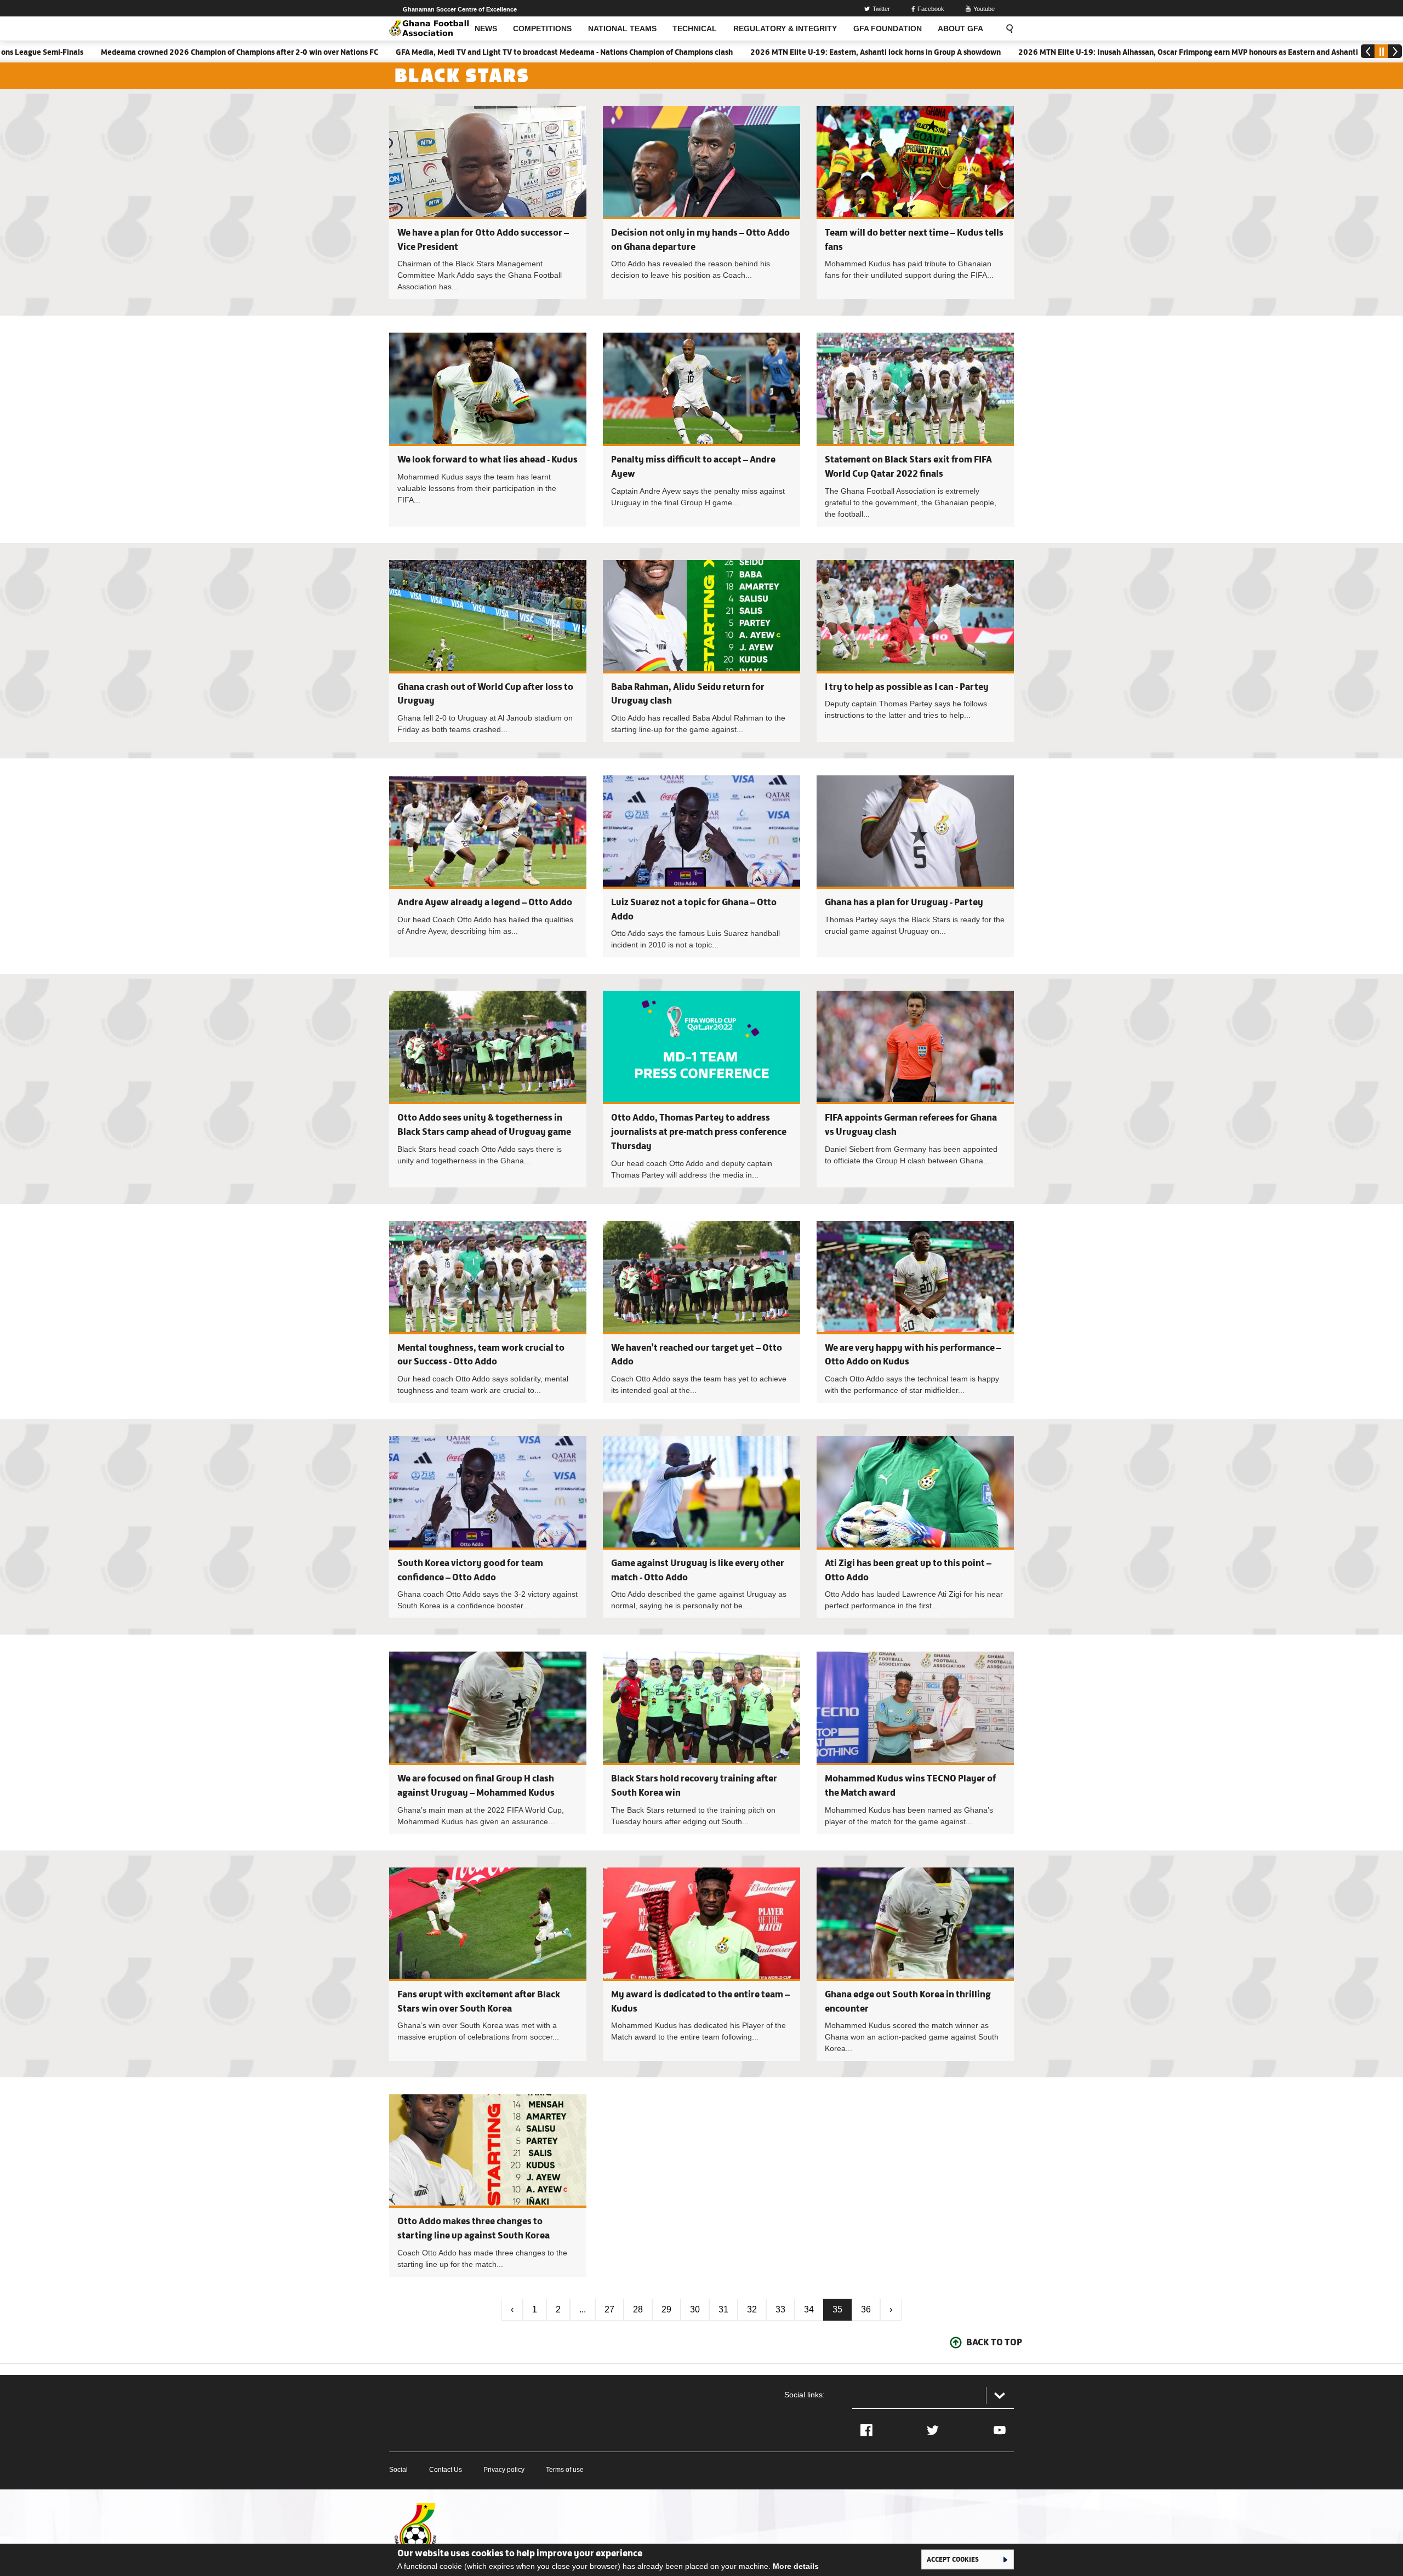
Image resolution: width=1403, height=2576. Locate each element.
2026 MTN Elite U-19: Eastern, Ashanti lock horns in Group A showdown (741, 52)
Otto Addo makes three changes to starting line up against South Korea (488, 2185)
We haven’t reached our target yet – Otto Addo (701, 1312)
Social (398, 2470)
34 (809, 2309)
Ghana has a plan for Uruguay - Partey (904, 902)
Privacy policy (504, 2470)
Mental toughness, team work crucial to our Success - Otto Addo (488, 1312)
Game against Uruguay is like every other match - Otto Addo (701, 1527)
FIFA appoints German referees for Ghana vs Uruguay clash (915, 1089)
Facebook (931, 9)
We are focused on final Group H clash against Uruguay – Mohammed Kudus (488, 1743)
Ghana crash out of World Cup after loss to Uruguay (488, 651)
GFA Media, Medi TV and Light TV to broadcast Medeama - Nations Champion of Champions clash (430, 52)
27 (609, 2309)
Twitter (881, 9)
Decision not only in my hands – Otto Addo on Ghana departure (701, 202)
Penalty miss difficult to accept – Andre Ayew (701, 429)
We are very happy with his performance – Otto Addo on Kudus (915, 1312)
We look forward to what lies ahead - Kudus (487, 459)
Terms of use (565, 2470)
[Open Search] (1006, 28)
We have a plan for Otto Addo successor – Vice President (488, 202)
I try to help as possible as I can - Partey (907, 687)
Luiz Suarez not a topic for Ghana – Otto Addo (701, 866)
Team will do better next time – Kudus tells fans (915, 202)
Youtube (984, 9)
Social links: (805, 2395)
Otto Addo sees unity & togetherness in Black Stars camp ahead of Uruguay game (488, 1089)
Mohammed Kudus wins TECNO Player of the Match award (915, 1743)
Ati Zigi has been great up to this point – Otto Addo (915, 1527)
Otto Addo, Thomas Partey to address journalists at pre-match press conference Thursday (699, 1131)
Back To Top (994, 2342)
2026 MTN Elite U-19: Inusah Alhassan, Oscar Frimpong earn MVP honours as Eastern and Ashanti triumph (1069, 52)
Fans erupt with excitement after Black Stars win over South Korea (488, 1964)
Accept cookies (953, 2559)
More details (796, 2566)
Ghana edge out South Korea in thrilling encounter (915, 1964)
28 (638, 2309)
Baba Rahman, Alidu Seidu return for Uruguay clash (701, 651)
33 (780, 2309)
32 (752, 2309)
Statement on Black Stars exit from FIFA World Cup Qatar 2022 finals (915, 429)
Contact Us (446, 2470)
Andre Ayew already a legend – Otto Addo (485, 902)
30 (695, 2309)
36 (866, 2309)
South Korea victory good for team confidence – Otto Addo (488, 1527)
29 (666, 2309)
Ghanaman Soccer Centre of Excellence (460, 9)
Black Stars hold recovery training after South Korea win (701, 1743)
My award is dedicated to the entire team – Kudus (701, 1964)
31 (723, 2309)
